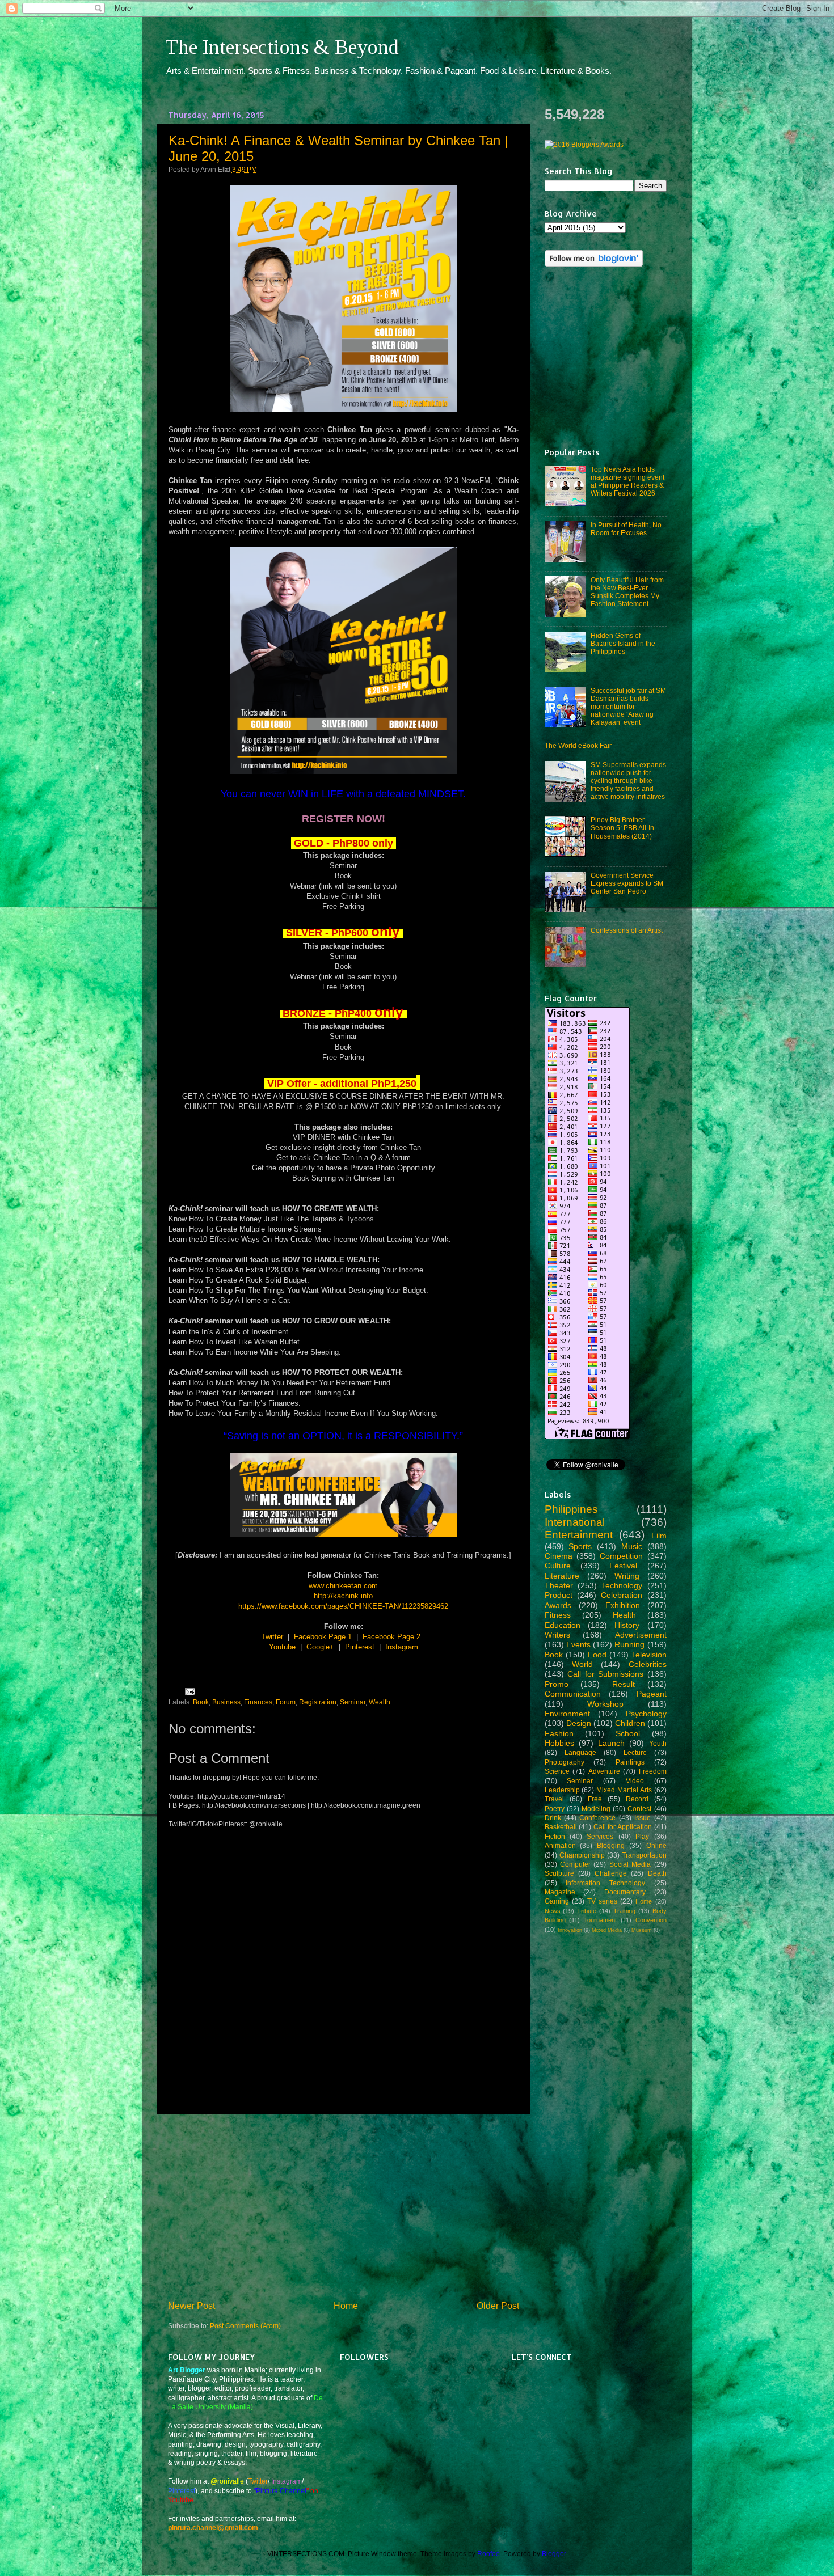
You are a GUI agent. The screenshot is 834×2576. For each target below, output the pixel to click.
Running (629, 1644)
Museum (642, 1930)
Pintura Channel (281, 2491)
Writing (627, 1576)
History (627, 1625)
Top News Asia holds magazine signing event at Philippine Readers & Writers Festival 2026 (627, 481)
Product (559, 1595)
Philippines (571, 1509)
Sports (580, 1546)
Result (624, 1684)
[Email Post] (188, 1691)
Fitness (558, 1615)
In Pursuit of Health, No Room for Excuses (626, 529)
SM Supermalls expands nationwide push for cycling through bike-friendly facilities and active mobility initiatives (628, 781)
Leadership (562, 1790)
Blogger (554, 2554)
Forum (286, 1702)
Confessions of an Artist (627, 930)
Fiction (555, 1836)
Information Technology (605, 1883)
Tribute (587, 1911)
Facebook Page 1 (323, 1637)
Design (579, 1723)
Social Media (630, 1864)
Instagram (402, 1647)
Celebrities (648, 1664)
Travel (554, 1799)
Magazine (560, 1892)
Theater (559, 1585)
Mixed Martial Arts (624, 1790)
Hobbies (559, 1743)
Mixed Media (607, 1930)
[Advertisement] (343, 2207)
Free (595, 1799)
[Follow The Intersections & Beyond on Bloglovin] (594, 264)
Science (557, 1771)
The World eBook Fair (578, 745)
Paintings (630, 1762)
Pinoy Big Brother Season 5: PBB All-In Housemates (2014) (622, 828)
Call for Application (623, 1827)
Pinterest (360, 1647)
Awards (558, 1605)
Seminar (353, 1702)
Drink (553, 1818)
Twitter (272, 1637)
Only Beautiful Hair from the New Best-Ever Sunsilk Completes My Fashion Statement (627, 592)
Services (600, 1836)
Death (657, 1873)
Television (649, 1655)
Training (624, 1911)
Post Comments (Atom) (245, 2326)
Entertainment (579, 1535)
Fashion (559, 1733)
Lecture (635, 1752)
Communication (573, 1694)
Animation (560, 1845)
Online (656, 1845)
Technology (622, 1585)
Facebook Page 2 (391, 1637)
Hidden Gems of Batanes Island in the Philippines (623, 643)
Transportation (644, 1855)
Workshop (605, 1704)
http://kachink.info (343, 1596)
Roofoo (488, 2554)
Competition (621, 1556)
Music (632, 1546)
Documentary (625, 1892)
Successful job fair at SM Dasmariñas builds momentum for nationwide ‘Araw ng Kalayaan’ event (628, 706)
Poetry (555, 1809)
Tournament (600, 1920)
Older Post (498, 2306)
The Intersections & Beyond (282, 47)
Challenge (611, 1873)
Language (580, 1752)
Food (597, 1655)
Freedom (653, 1771)
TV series (602, 1901)
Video (635, 1781)
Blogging (611, 1845)
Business (226, 1702)
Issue (643, 1818)
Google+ (320, 1647)
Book (201, 1702)
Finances (258, 1702)
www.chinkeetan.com (343, 1586)
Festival (623, 1566)
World (582, 1664)
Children (630, 1723)
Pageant (652, 1694)
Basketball (561, 1827)
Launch (611, 1743)
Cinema (559, 1556)
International (575, 1522)
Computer (575, 1864)
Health (624, 1615)
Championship (582, 1855)
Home (346, 2306)
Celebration (622, 1595)
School (628, 1733)
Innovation (570, 1930)
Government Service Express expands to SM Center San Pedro (627, 883)
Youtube (282, 1647)
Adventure (604, 1771)
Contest (639, 1809)
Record (637, 1799)
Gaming (557, 1901)
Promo (557, 1684)
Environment (567, 1714)
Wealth (380, 1702)
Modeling (596, 1809)
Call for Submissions (605, 1674)
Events (578, 1644)
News (553, 1911)
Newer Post (191, 2306)
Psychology (646, 1714)
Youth (658, 1743)
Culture (558, 1566)
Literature (562, 1576)
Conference (597, 1818)
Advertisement (641, 1635)
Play (642, 1836)
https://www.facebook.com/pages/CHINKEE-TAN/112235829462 (343, 1606)
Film (659, 1536)
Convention (651, 1920)
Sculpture (559, 1873)
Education (563, 1625)
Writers (557, 1635)
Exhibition (623, 1605)
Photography (565, 1762)
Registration (318, 1702)
